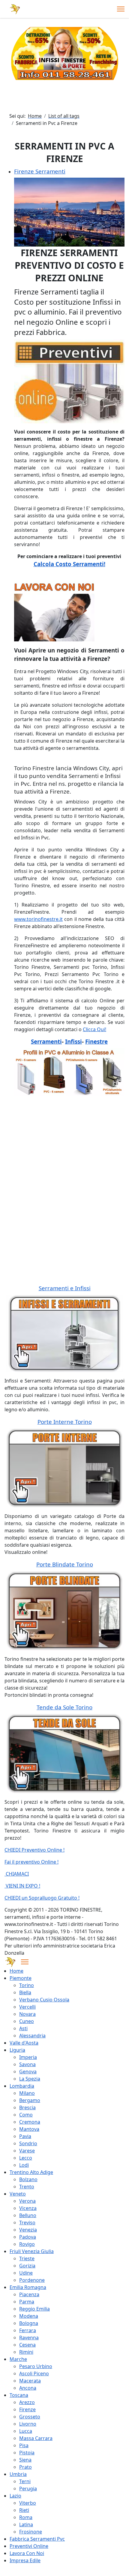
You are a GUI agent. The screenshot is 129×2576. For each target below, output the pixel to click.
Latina (26, 2524)
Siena (25, 2460)
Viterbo (28, 2503)
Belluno (28, 2215)
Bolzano (28, 2179)
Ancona (28, 2388)
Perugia (28, 2489)
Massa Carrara (36, 2438)
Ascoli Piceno (34, 2373)
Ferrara (28, 2330)
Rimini (26, 2352)
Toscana (19, 2395)
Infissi (73, 1041)
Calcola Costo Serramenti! (69, 564)
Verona (27, 2201)
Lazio (15, 2496)
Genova (28, 2072)
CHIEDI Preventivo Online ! (34, 1850)
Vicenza (28, 2208)
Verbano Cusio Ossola (44, 2000)
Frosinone (31, 2532)
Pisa (24, 2445)
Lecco (26, 2158)
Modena (29, 2316)
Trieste (27, 2258)
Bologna (29, 2323)
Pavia (25, 2136)
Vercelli (27, 2007)
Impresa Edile (25, 2560)
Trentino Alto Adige (31, 2172)
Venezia (28, 2230)
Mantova (29, 2129)
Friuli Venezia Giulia (32, 2251)
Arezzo (27, 2402)
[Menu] (121, 9)
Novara (27, 2014)
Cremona (30, 2122)
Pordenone (32, 2280)
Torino (27, 1985)
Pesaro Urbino (36, 2366)
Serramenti (46, 1041)
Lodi (24, 2165)
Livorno (28, 2424)
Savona (27, 2064)
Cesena (27, 2345)
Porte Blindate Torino (65, 1564)
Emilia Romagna (28, 2287)
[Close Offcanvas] (25, 1962)
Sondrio (28, 2143)
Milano (27, 2093)
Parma (27, 2302)
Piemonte (21, 1978)
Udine (26, 2273)
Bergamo (30, 2100)
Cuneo (27, 2021)
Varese (27, 2151)
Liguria (17, 2050)
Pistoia (27, 2453)
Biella (25, 1992)
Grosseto (30, 2417)
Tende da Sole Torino (64, 1707)
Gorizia (27, 2266)
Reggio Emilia (34, 2309)
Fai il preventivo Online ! (31, 1862)
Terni (25, 2481)
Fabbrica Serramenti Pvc (37, 2539)
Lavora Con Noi (27, 2553)
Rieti (24, 2510)
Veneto (18, 2194)
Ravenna (29, 2338)
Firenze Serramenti (40, 171)
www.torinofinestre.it (38, 919)
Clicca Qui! (94, 1029)
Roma (26, 2517)
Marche (18, 2359)
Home (16, 1971)
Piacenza (29, 2294)
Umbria (18, 2474)
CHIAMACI (17, 1874)
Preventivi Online (29, 2546)
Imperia (28, 2057)
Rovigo (27, 2244)
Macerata (30, 2381)
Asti (23, 2028)
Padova (28, 2237)
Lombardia (22, 2086)
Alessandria (32, 2036)
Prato (25, 2467)
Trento (27, 2187)
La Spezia (30, 2079)
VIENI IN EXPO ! (22, 1886)
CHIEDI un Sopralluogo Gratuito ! (42, 1898)
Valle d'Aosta (24, 2043)
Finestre (96, 1041)
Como (26, 2115)
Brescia (27, 2107)
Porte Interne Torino (65, 1422)
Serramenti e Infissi (65, 1288)
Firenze (27, 2409)
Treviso (27, 2223)
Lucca (26, 2431)
